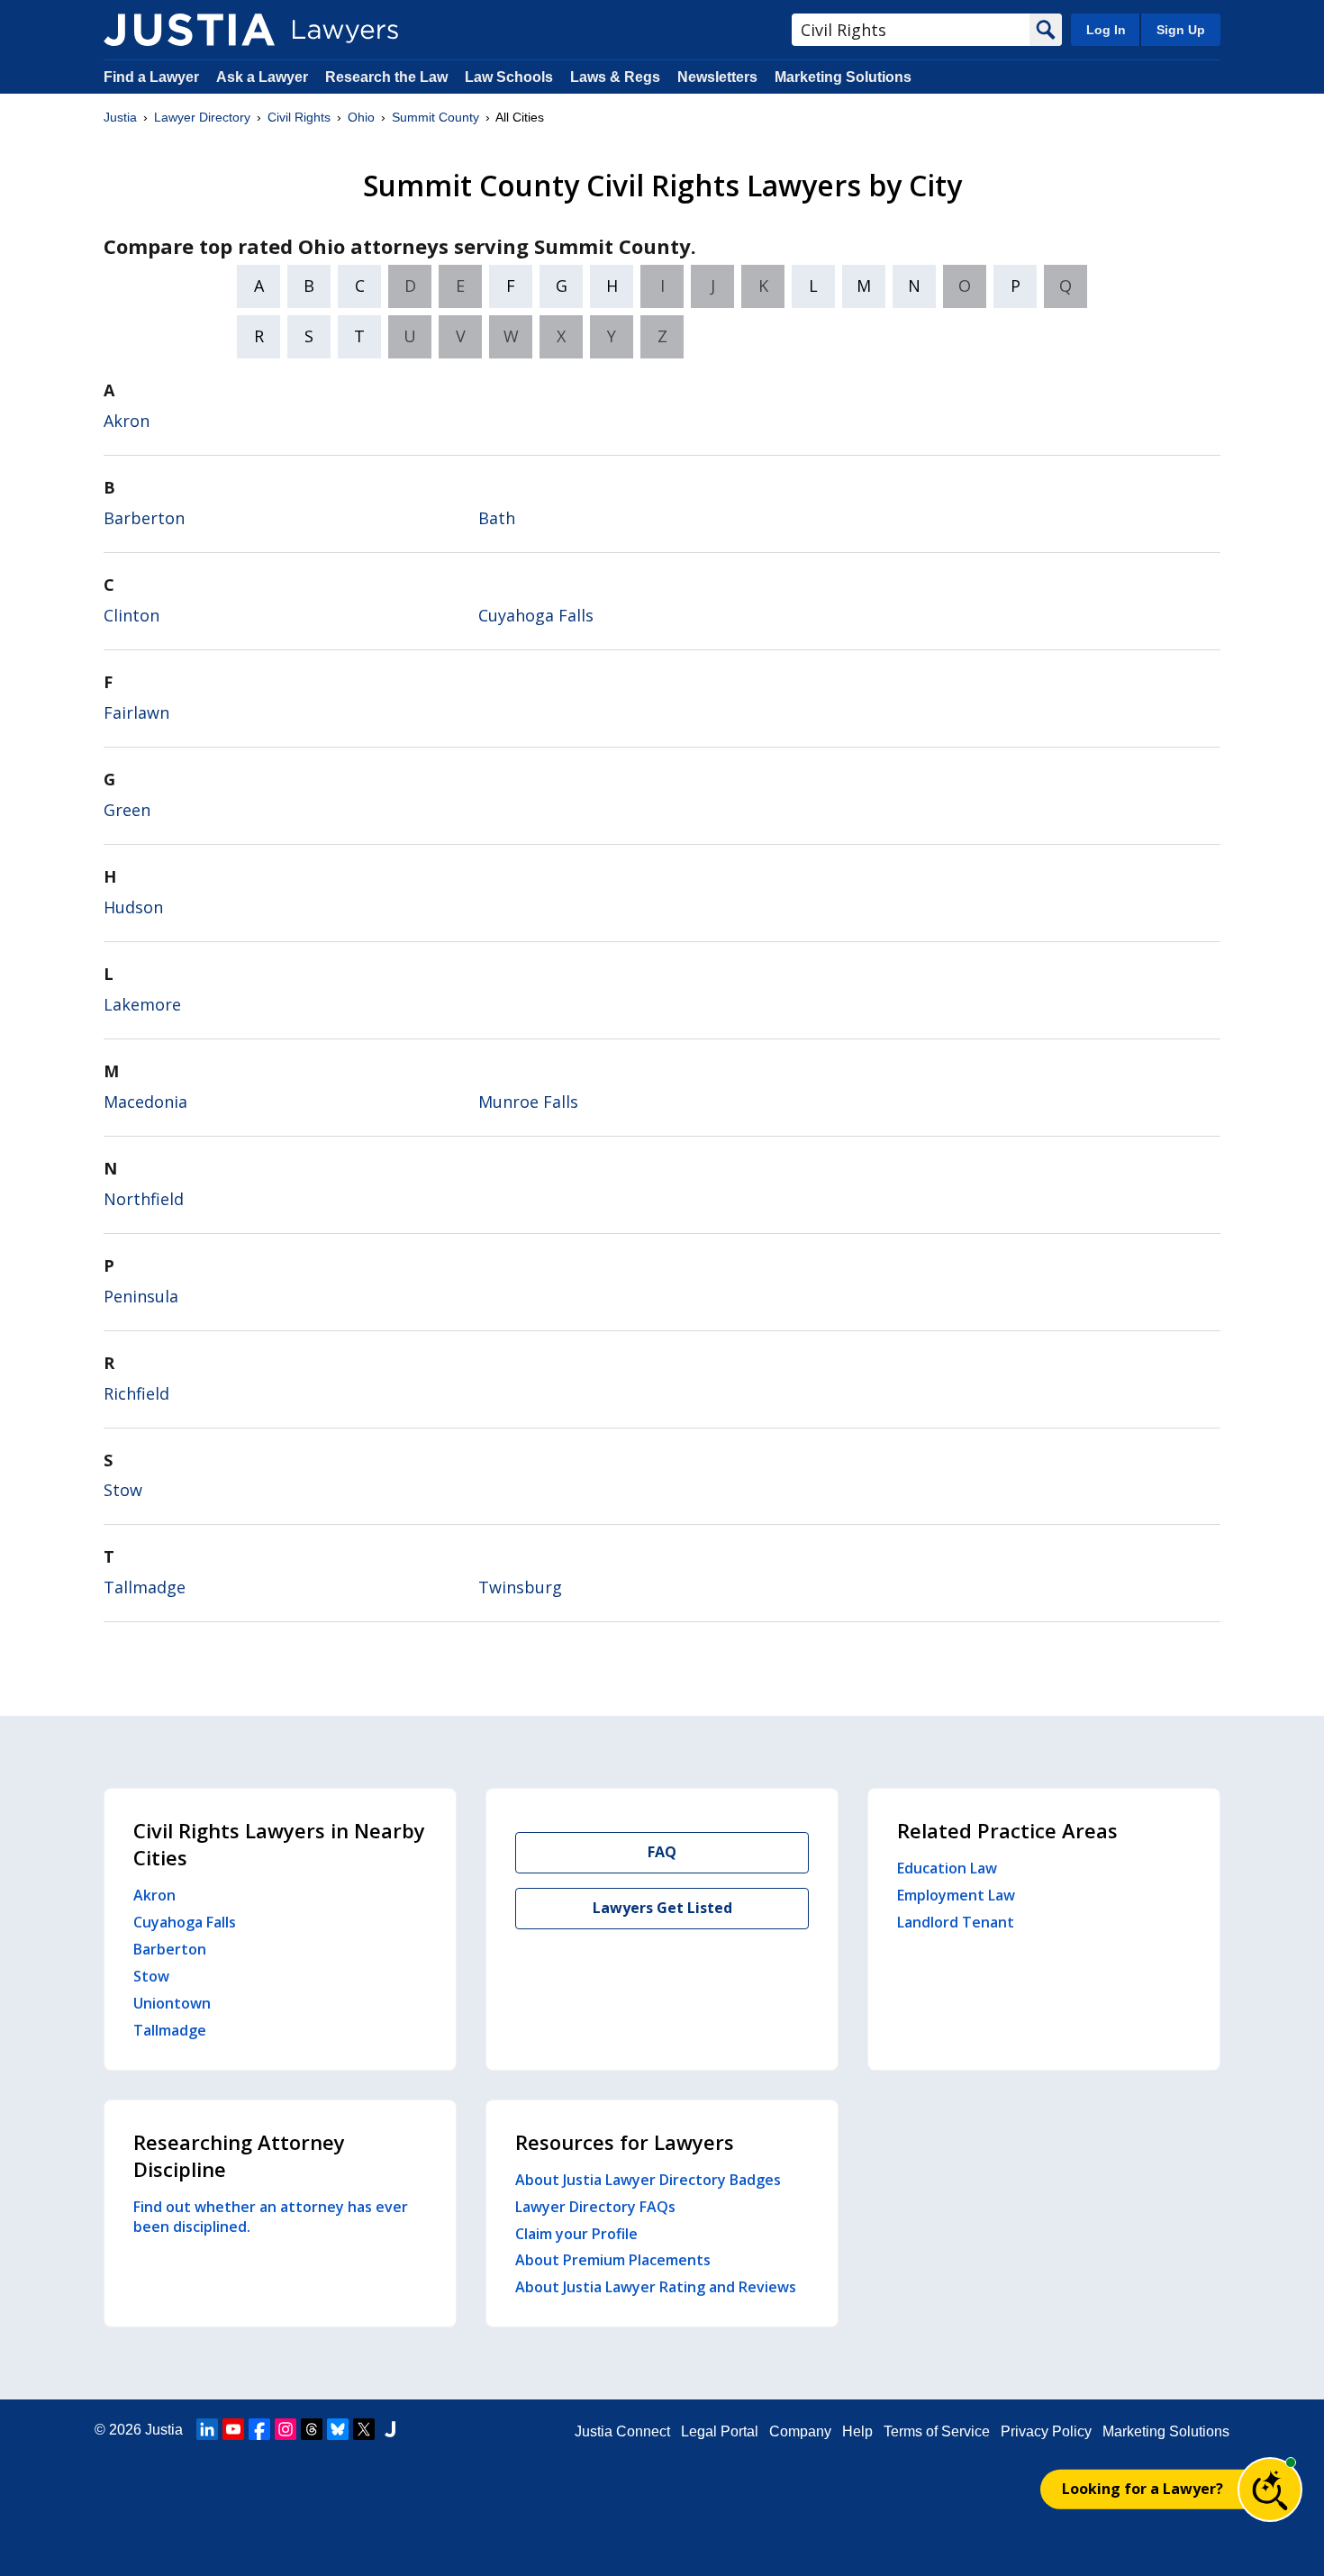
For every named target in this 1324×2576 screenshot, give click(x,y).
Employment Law (956, 1895)
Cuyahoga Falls (536, 615)
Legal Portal (720, 2431)
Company (800, 2431)
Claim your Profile (576, 2234)
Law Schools (509, 77)
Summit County (435, 117)
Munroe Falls (528, 1102)
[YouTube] (233, 2429)
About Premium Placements (613, 2260)
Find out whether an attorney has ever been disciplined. (271, 2217)
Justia (120, 117)
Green (127, 810)
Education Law (947, 1868)
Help (857, 2431)
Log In (1106, 30)
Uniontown (172, 2003)
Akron (127, 421)
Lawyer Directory (202, 117)
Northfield (144, 1199)
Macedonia (145, 1102)
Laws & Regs (615, 77)
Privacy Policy (1046, 2431)
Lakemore (142, 1004)
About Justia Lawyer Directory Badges (648, 2180)
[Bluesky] (338, 2429)
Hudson (133, 907)
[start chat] (1270, 2490)
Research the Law (386, 77)
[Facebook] (259, 2429)
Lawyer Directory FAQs (595, 2207)
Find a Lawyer (151, 77)
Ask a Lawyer (264, 77)
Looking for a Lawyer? (1143, 2489)
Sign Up (1181, 30)
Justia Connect (622, 2431)
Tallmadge (145, 1587)
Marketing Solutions (843, 77)
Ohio (361, 117)
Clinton (131, 615)
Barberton (144, 518)
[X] (364, 2429)
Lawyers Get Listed (662, 1908)
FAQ (662, 1852)
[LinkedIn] (207, 2429)
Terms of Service (937, 2431)
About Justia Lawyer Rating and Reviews (656, 2287)
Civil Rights (299, 117)
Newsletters (717, 77)
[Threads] (312, 2429)
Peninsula (141, 1296)
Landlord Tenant (956, 1922)
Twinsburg (520, 1587)
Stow (123, 1490)
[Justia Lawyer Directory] (189, 30)
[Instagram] (286, 2429)
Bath (497, 518)
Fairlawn (136, 712)
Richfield (136, 1393)
